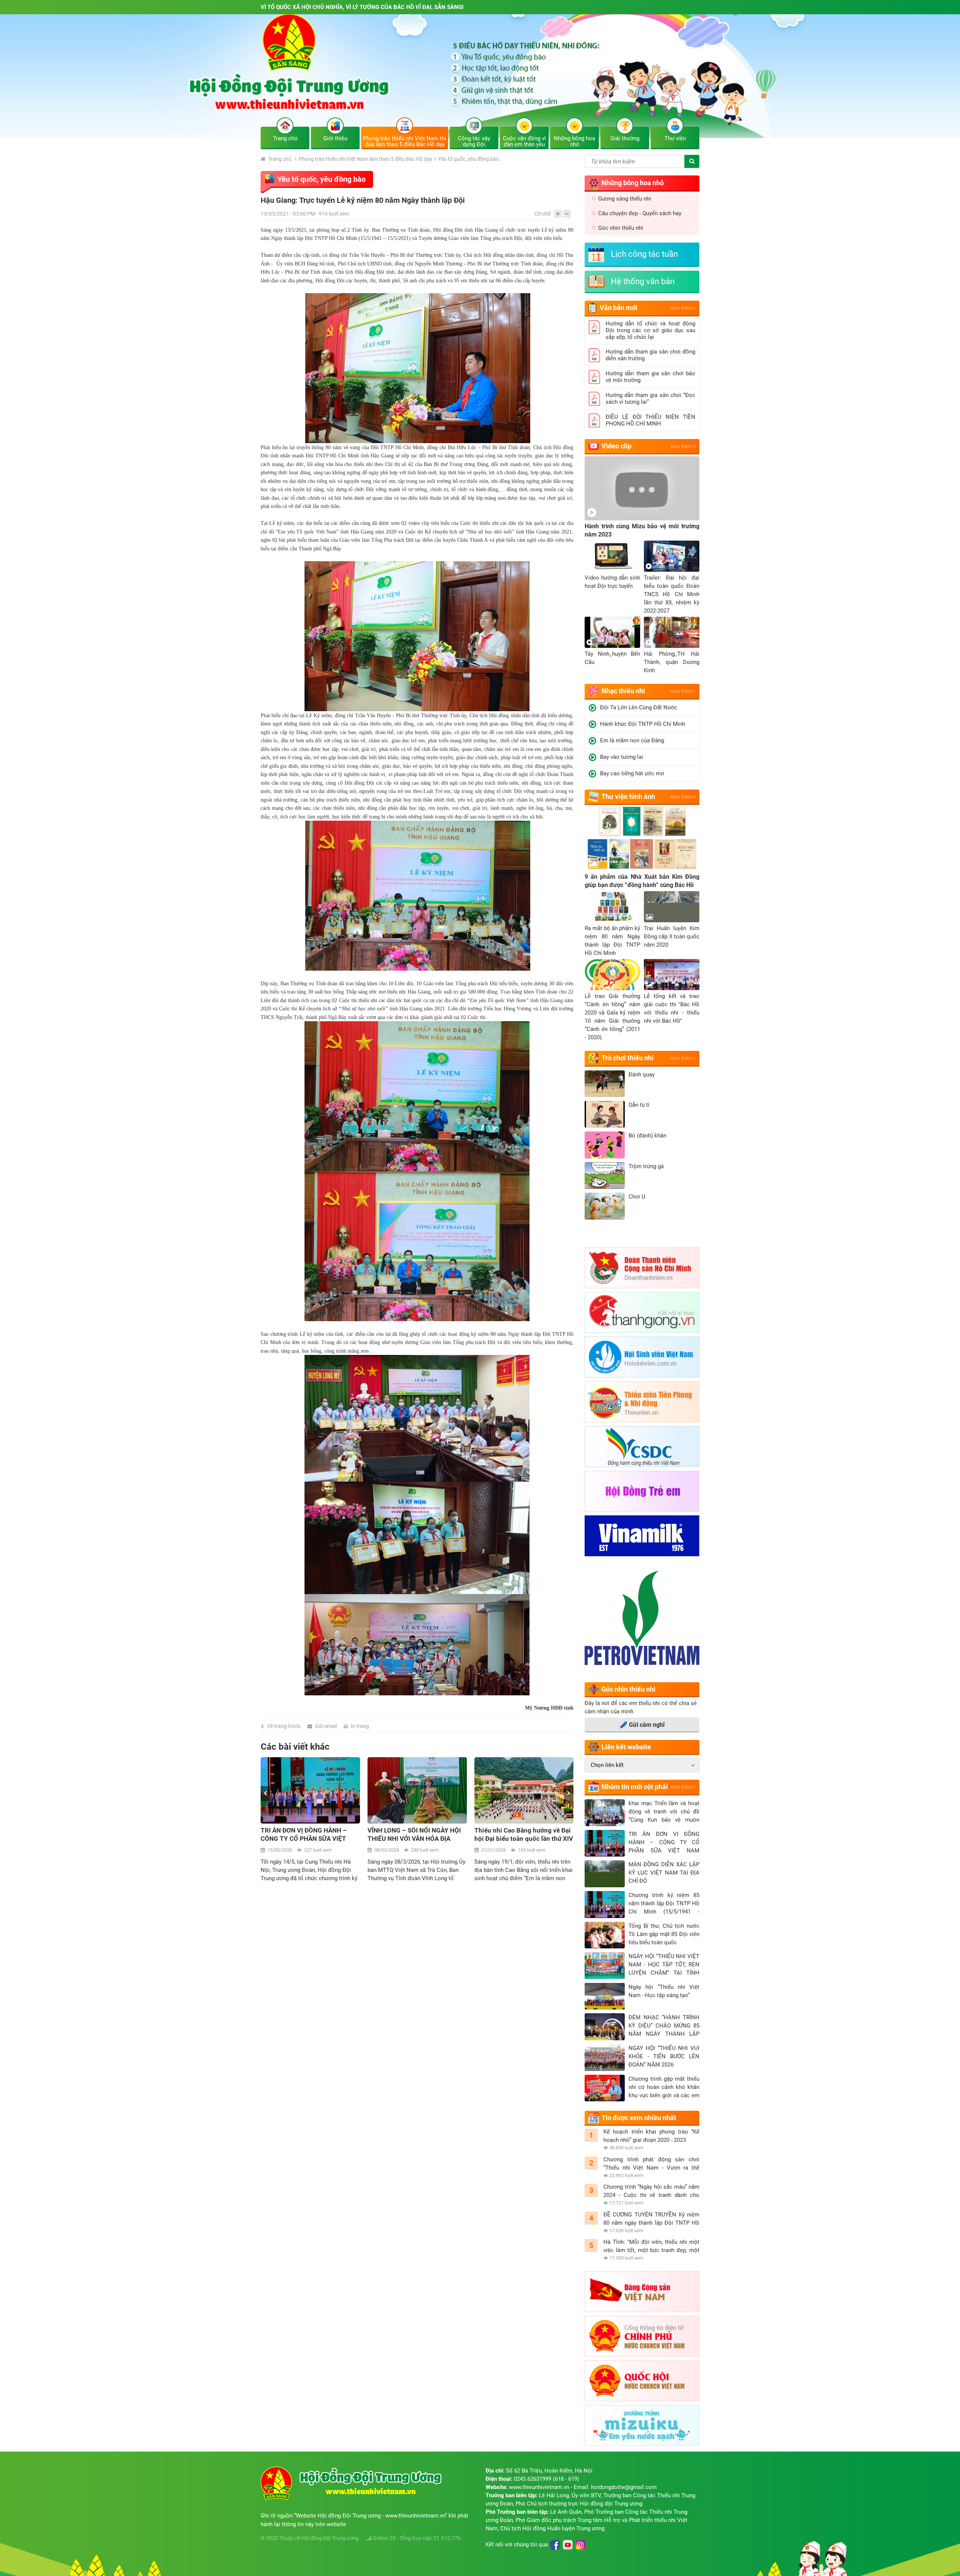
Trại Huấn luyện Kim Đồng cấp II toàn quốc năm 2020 (672, 937)
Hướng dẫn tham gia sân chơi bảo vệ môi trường (650, 377)
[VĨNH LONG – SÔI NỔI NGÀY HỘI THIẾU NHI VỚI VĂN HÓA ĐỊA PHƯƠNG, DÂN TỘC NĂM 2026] (310, 1790)
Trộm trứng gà (646, 1166)
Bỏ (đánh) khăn (647, 1136)
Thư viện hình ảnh (628, 796)
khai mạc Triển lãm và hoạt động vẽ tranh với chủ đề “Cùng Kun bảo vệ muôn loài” (664, 1812)
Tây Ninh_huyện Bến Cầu (612, 658)
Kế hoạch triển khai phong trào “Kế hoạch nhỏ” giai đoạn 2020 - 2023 (651, 2136)
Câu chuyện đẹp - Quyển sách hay (640, 213)
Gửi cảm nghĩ (647, 1725)
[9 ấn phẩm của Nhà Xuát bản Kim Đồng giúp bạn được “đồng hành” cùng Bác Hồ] (642, 839)
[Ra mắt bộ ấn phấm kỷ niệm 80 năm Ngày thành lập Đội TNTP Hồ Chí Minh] (612, 907)
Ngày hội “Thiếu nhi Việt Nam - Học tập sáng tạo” (664, 1991)
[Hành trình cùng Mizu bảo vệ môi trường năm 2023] (642, 488)
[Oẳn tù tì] (605, 1114)
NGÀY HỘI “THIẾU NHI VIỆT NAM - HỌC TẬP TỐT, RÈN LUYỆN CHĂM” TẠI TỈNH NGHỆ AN (664, 1965)
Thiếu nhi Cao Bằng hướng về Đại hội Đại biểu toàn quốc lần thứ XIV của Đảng (417, 1835)
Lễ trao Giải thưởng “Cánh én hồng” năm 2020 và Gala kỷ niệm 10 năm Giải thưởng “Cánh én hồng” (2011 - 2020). (612, 1017)
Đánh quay (642, 1074)
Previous (265, 1794)
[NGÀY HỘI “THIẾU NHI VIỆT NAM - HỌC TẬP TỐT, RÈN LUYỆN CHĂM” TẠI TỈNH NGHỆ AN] (605, 1966)
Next (569, 1794)
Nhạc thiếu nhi (623, 691)
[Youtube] (568, 2545)
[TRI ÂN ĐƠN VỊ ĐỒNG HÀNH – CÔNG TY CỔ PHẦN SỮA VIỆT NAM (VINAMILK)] (605, 1843)
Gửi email (326, 1726)
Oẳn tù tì (639, 1105)
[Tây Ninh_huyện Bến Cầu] (612, 632)
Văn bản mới (619, 308)
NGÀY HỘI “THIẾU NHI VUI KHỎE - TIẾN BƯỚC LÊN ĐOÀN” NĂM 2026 (664, 2056)
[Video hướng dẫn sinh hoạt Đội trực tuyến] (612, 556)
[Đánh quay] (605, 1084)
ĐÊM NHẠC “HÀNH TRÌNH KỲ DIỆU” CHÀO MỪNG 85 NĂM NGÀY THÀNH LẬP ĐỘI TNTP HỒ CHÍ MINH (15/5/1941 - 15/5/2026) (664, 2026)
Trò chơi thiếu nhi (628, 1058)
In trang (360, 1726)
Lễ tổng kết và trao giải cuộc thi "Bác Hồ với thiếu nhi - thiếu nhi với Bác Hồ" (672, 1009)
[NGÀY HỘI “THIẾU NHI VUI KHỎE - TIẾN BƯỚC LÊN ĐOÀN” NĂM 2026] (605, 2058)
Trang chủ (279, 159)
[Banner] (480, 76)
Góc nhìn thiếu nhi (621, 228)
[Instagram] (580, 2545)
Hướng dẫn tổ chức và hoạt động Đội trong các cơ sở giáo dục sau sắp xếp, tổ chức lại (650, 330)
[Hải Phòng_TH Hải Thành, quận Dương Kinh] (672, 632)
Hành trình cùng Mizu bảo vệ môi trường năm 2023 (642, 530)
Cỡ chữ (543, 214)
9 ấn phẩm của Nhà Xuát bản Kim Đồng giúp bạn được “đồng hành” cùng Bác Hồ (642, 881)
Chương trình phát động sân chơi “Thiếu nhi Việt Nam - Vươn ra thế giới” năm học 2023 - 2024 (651, 2164)
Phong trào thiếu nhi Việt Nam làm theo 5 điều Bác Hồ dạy (365, 159)
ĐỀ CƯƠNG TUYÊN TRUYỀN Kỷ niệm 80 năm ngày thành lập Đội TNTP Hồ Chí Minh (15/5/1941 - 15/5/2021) (651, 2219)
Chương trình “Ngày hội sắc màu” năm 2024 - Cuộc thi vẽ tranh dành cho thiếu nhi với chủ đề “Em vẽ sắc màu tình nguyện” (651, 2191)
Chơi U (637, 1197)
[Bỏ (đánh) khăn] (605, 1145)
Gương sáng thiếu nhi (625, 199)
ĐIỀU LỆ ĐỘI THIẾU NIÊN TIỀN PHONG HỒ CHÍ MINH (650, 420)
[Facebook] (555, 2545)
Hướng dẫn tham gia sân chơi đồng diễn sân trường (650, 355)
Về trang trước (284, 1726)
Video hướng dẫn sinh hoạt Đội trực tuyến (612, 582)
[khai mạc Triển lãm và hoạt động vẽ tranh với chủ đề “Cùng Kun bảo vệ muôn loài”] (605, 1813)
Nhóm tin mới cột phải (635, 1787)
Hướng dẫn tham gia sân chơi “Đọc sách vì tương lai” (650, 399)
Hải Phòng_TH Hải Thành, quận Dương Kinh (672, 662)
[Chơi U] (605, 1206)
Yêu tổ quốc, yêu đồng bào (469, 159)
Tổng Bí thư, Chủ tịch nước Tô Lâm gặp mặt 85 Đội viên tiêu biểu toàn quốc (664, 1934)
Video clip (616, 446)
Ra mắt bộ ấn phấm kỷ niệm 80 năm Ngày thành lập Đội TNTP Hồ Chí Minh (612, 941)
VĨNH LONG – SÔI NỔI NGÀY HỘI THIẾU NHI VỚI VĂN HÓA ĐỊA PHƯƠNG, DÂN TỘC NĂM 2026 (307, 1835)
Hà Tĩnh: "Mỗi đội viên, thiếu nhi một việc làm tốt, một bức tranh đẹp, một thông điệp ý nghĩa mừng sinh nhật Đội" (651, 2246)
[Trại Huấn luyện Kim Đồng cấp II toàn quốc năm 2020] (672, 907)
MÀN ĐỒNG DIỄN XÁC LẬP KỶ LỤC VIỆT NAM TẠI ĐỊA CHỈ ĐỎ (664, 1873)
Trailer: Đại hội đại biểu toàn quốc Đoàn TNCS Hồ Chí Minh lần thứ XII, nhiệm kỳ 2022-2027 (672, 594)
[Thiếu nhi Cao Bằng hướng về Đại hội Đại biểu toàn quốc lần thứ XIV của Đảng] (417, 1790)
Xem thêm (682, 308)
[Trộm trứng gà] (605, 1176)
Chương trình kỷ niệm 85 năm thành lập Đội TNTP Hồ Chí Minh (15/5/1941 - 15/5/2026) (664, 1904)
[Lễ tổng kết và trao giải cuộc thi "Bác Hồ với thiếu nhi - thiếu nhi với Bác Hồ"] (672, 975)
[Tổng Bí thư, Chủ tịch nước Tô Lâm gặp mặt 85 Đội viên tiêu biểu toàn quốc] (605, 1935)
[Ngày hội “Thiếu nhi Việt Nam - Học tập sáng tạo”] (605, 1996)
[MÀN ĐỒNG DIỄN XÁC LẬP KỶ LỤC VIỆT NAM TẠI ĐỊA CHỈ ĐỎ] (605, 1874)
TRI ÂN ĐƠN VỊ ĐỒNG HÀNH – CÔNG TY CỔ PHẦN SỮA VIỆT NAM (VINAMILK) (664, 1843)
